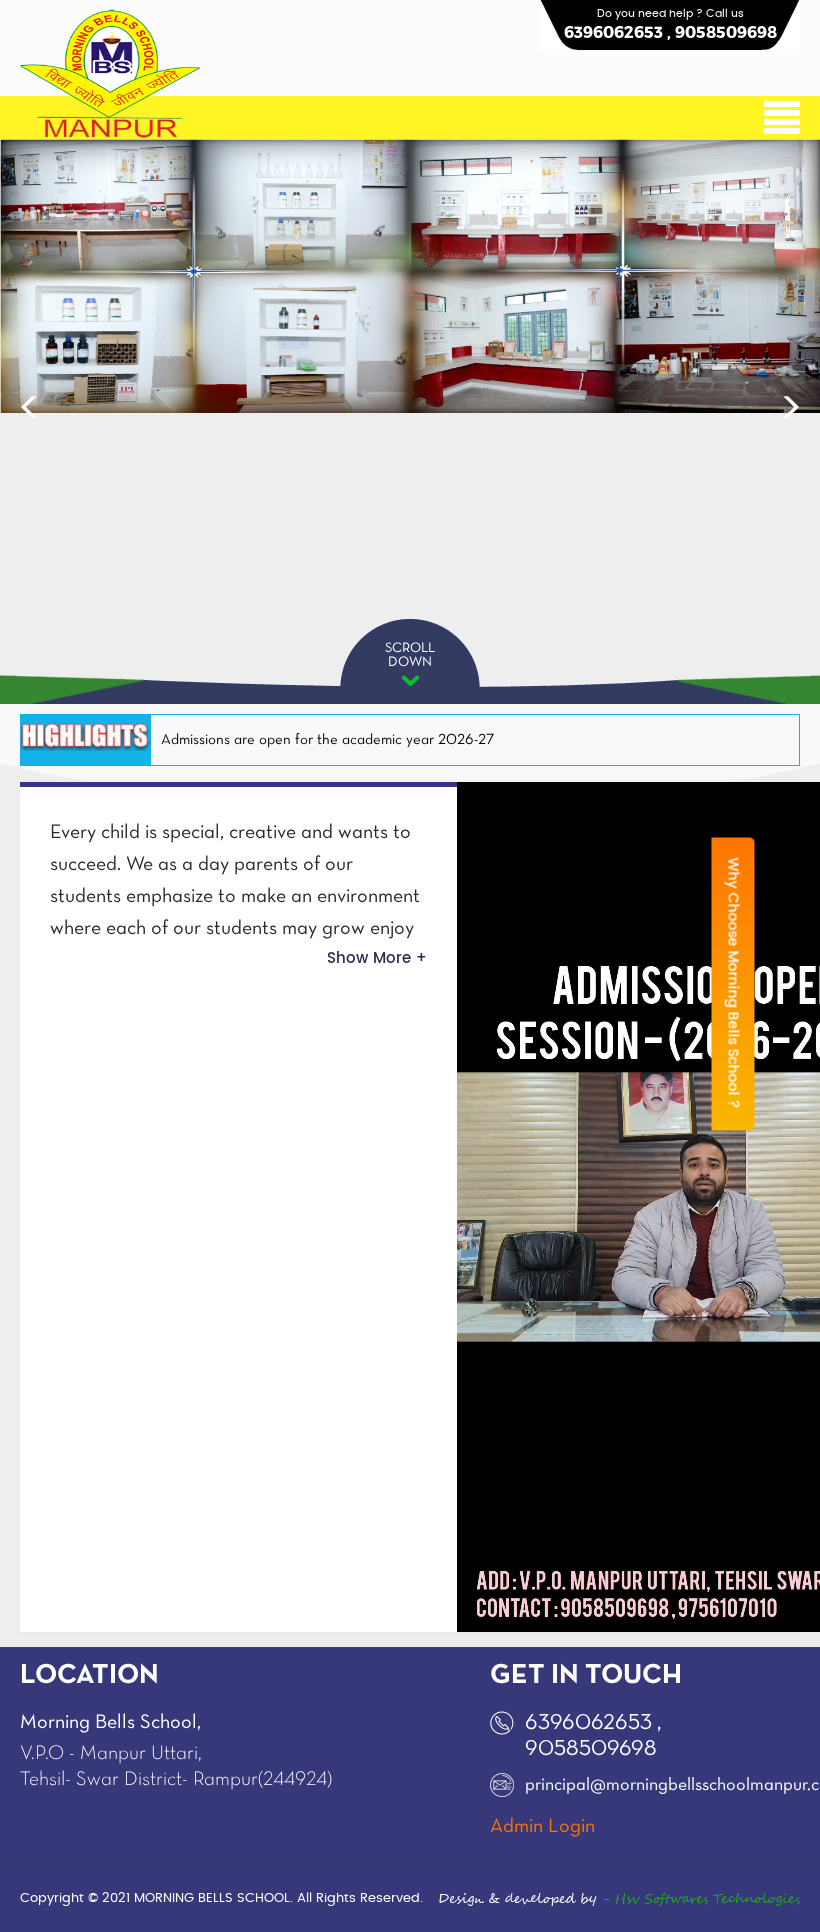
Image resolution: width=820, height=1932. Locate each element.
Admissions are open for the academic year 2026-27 (327, 740)
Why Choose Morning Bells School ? (733, 983)
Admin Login (542, 1827)
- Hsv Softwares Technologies (698, 1899)
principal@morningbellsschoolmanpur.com (622, 1785)
